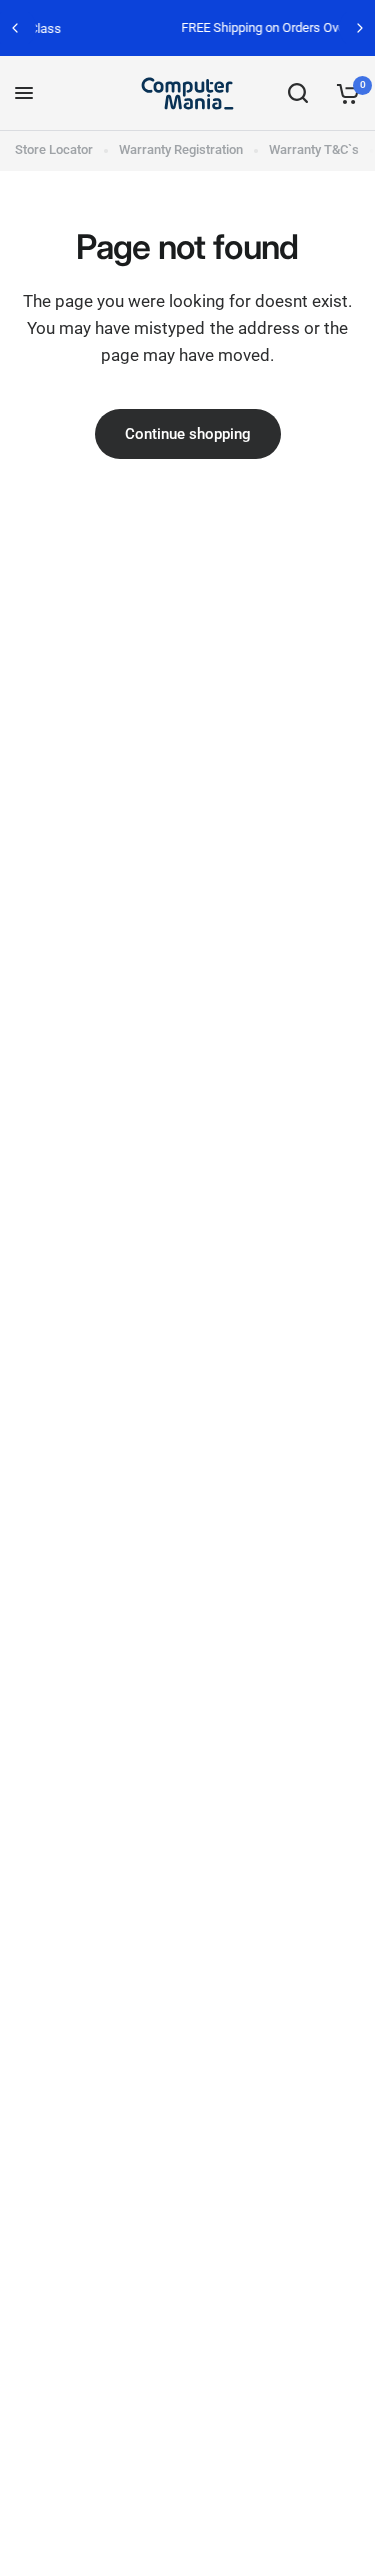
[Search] (298, 93)
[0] (344, 93)
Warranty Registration (181, 149)
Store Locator (54, 149)
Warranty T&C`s (314, 149)
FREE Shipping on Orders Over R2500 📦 (217, 27)
